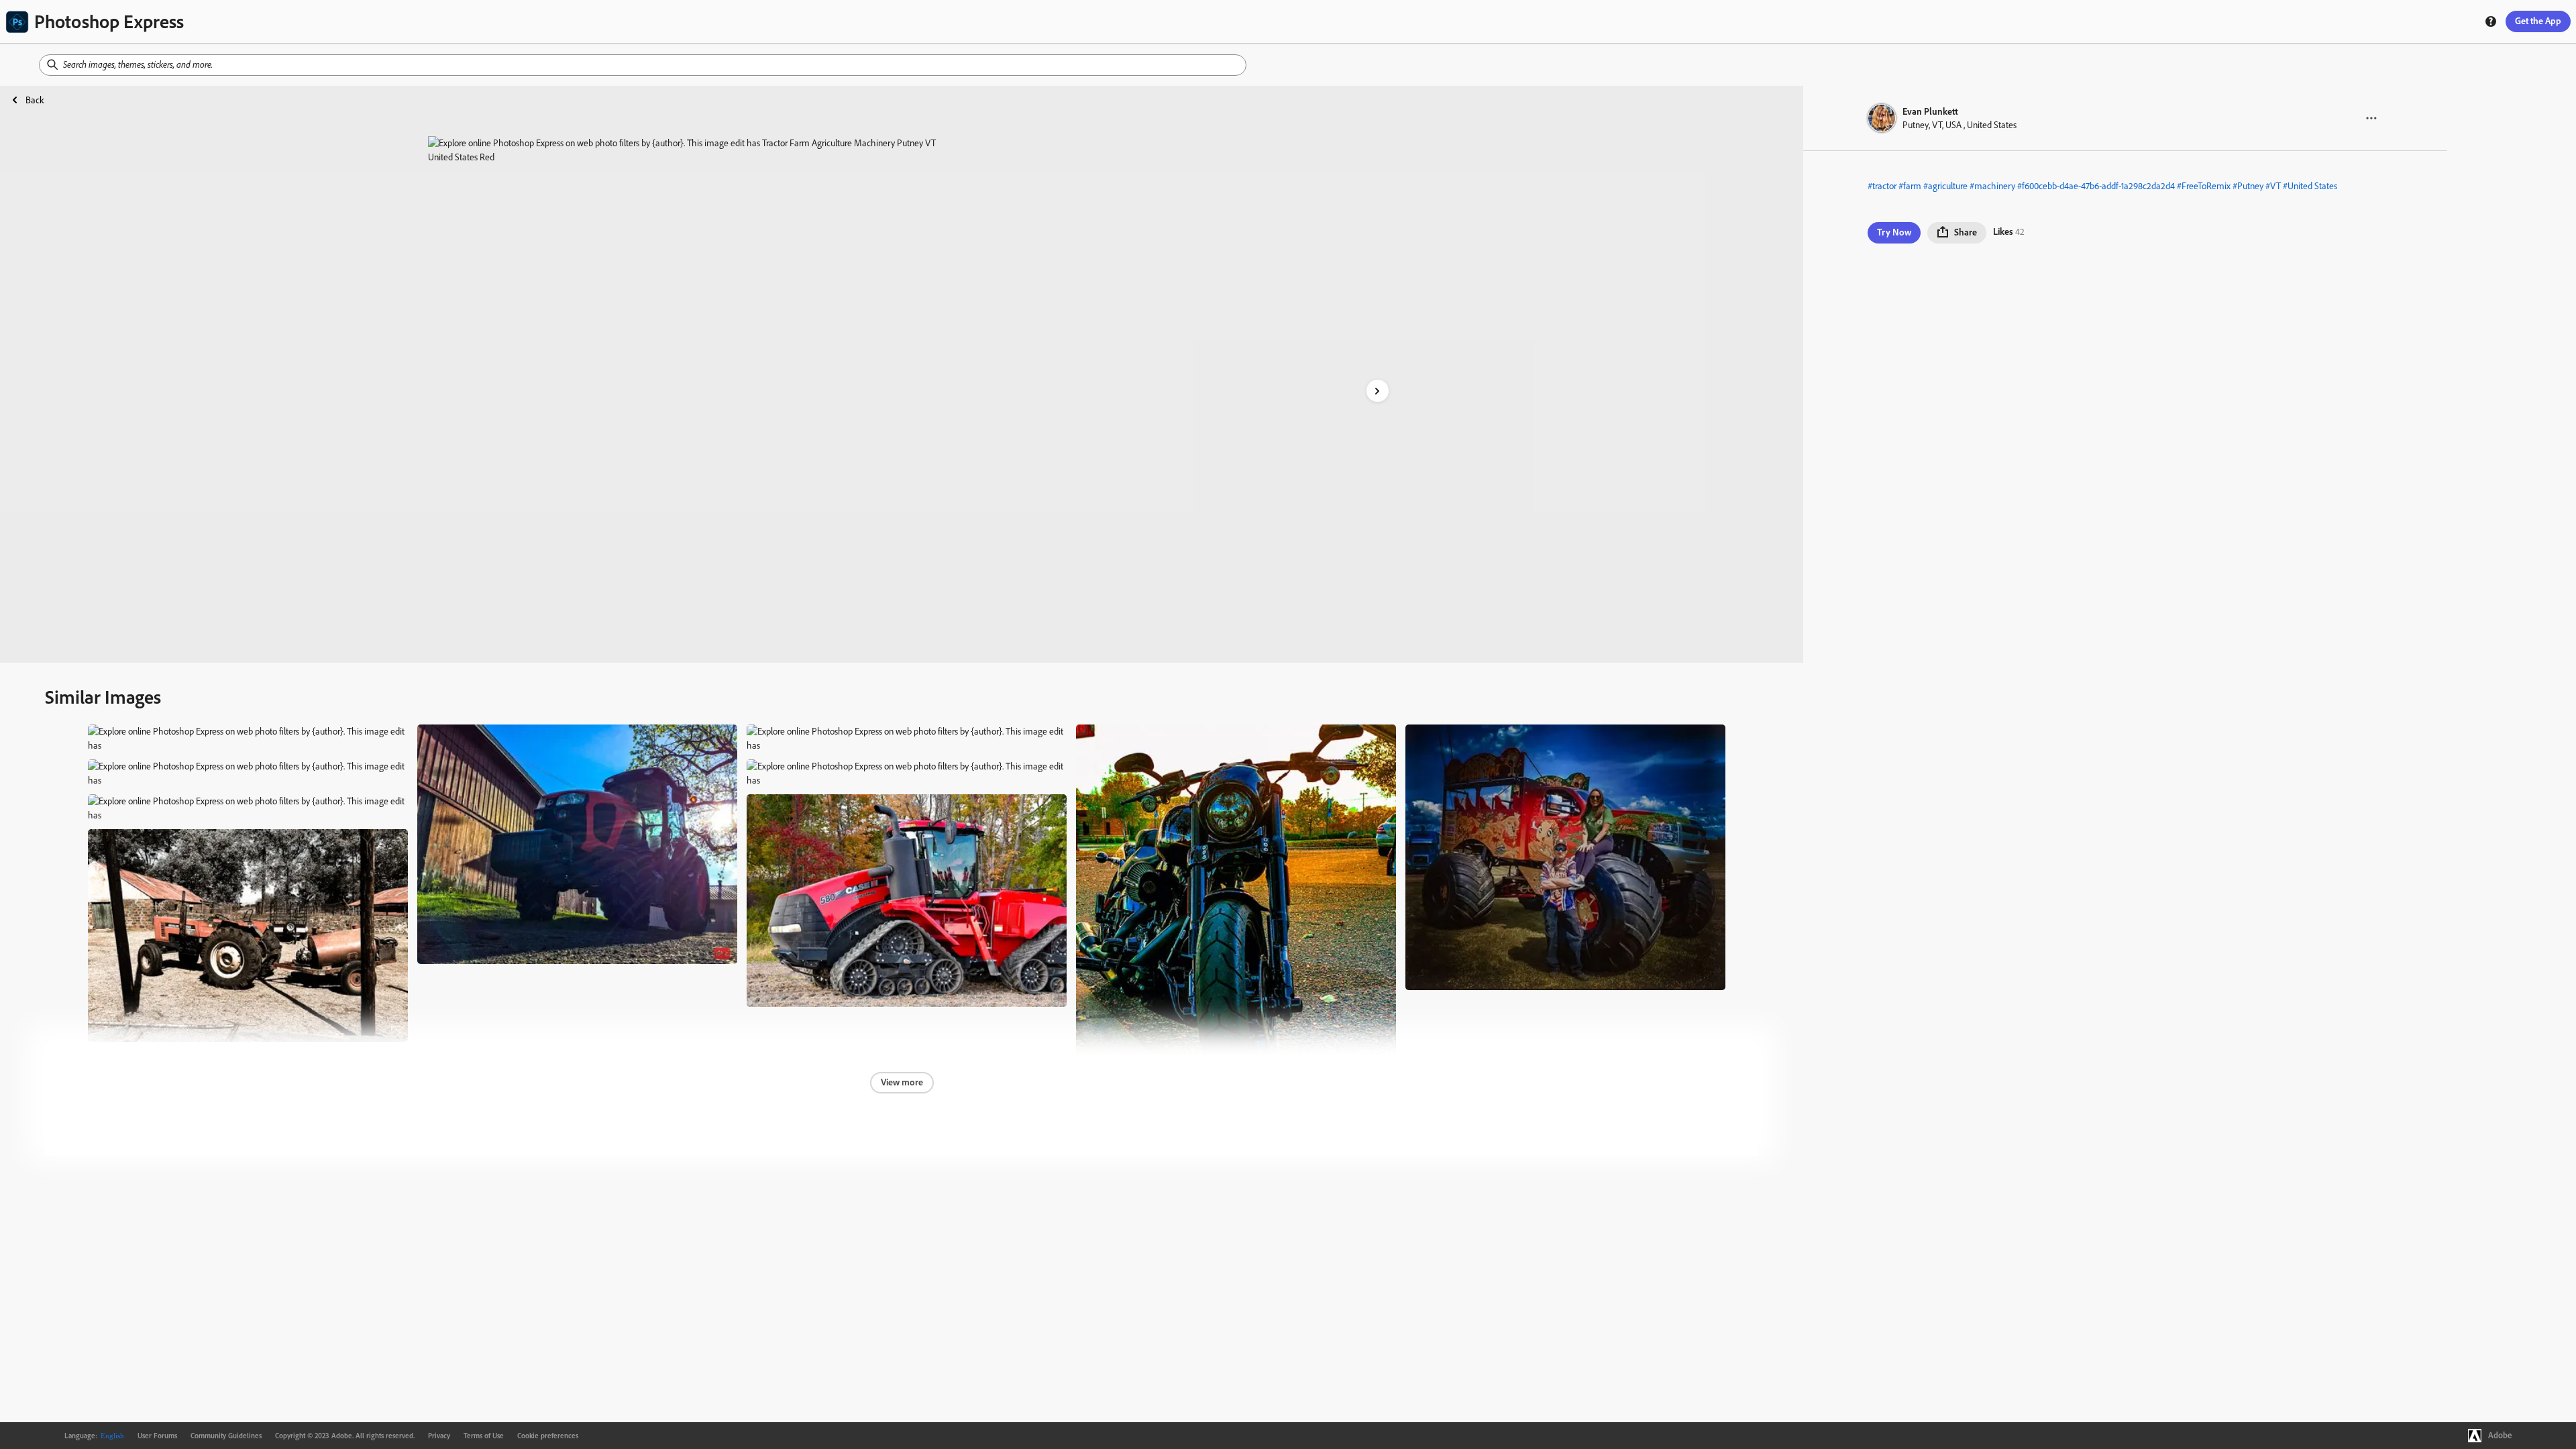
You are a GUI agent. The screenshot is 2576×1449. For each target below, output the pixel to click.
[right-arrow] (1378, 391)
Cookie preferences (548, 1436)
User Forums (157, 1436)
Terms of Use (484, 1436)
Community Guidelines (226, 1436)
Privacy (439, 1436)
